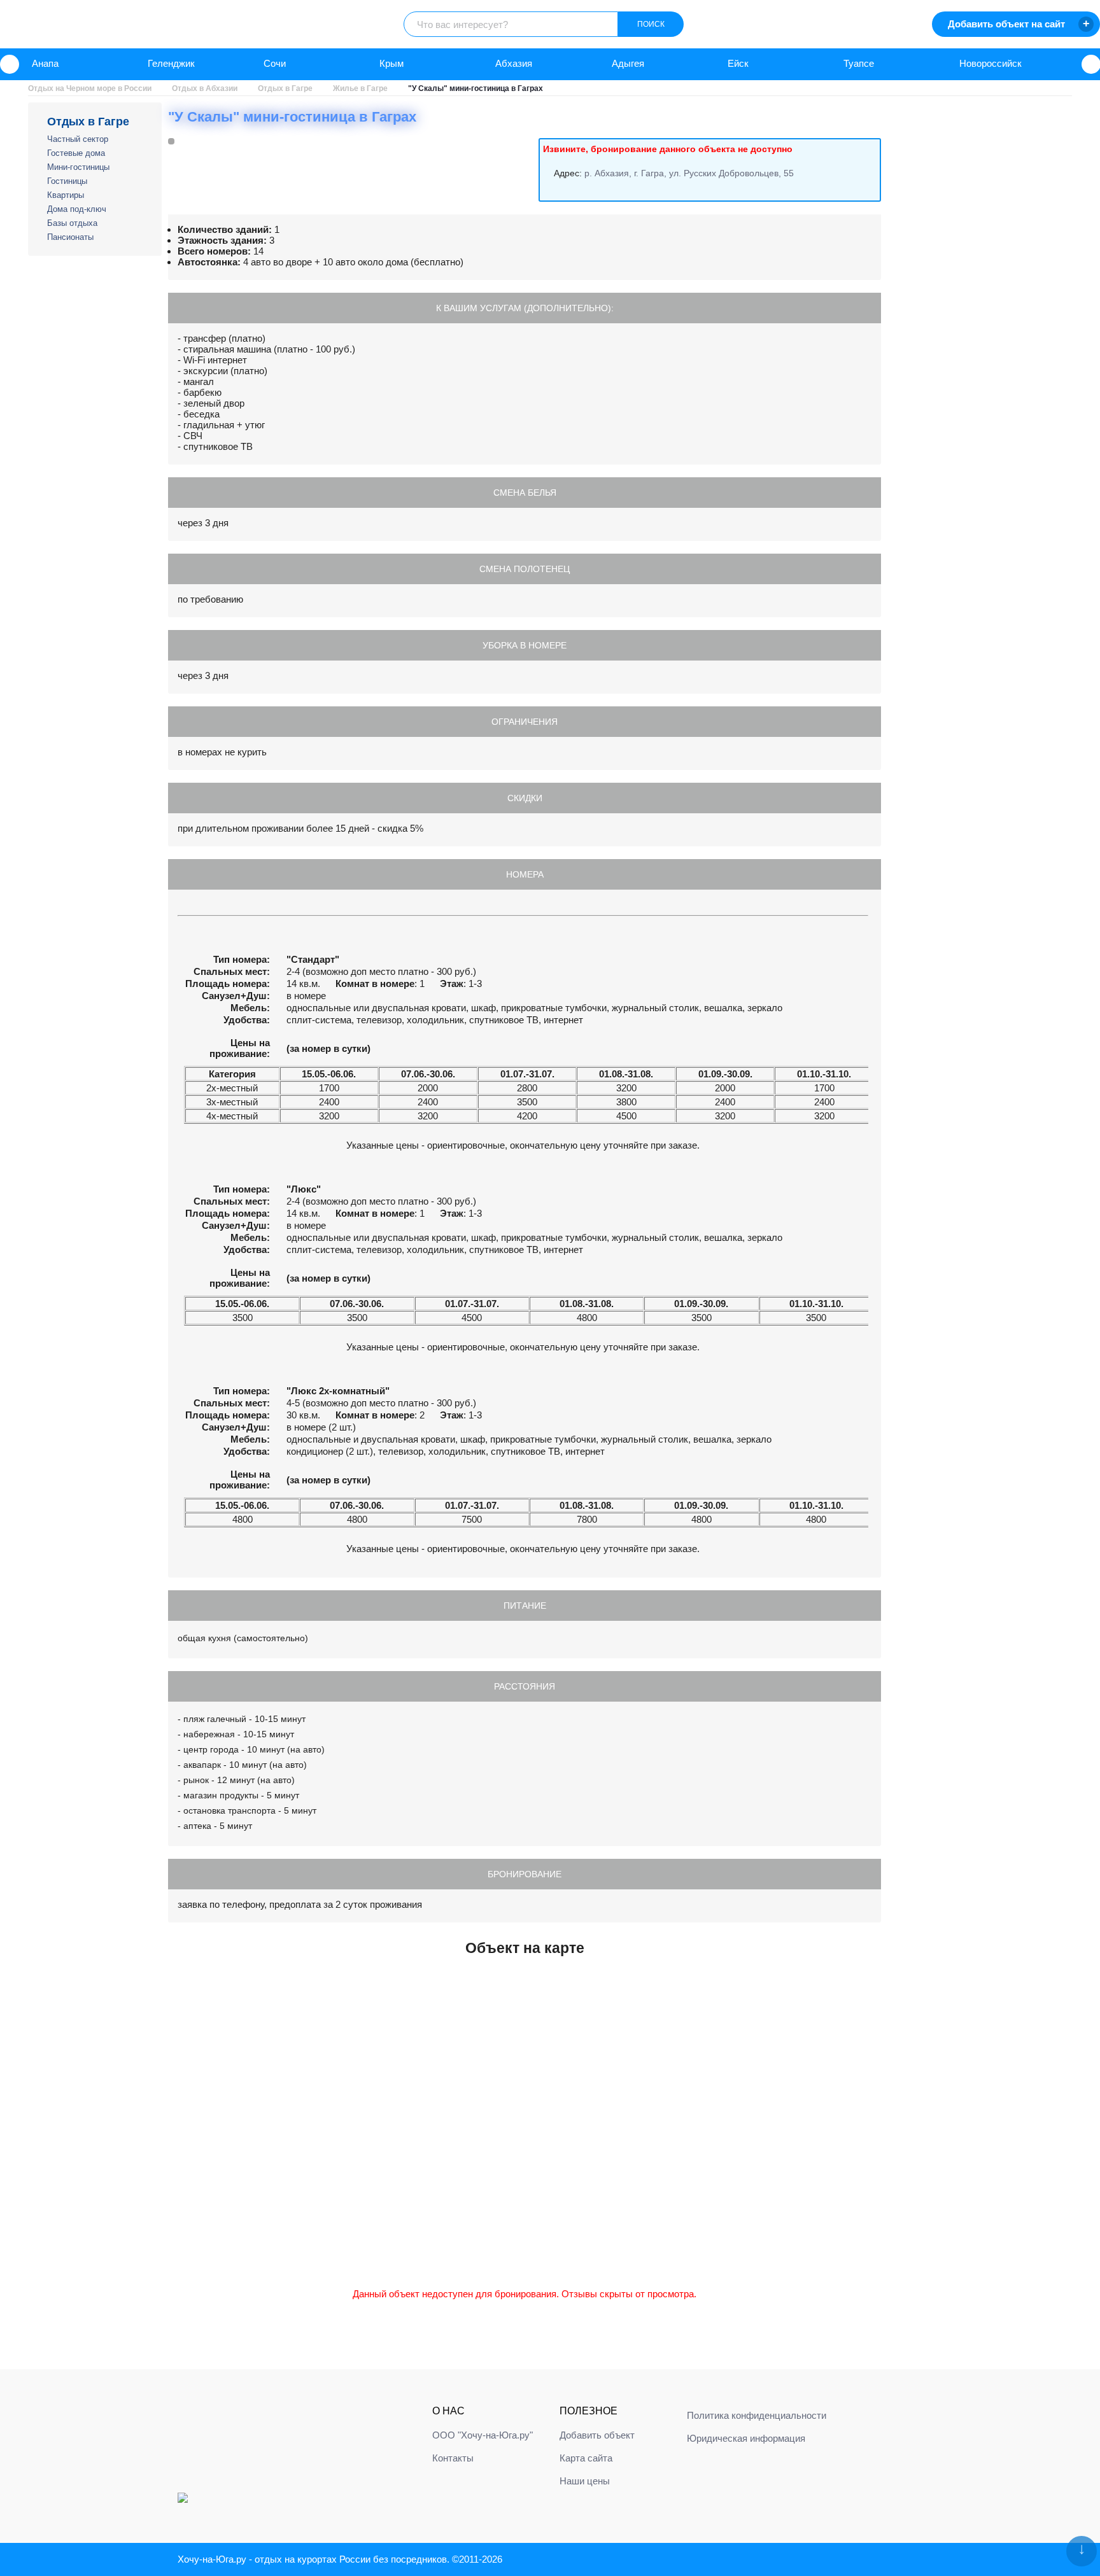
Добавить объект (597, 2435)
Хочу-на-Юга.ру (212, 2559)
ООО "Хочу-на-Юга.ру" (483, 2435)
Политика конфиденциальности (757, 2415)
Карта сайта (586, 2458)
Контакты (453, 2458)
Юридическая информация (746, 2438)
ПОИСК (651, 24)
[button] (10, 64)
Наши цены (585, 2481)
